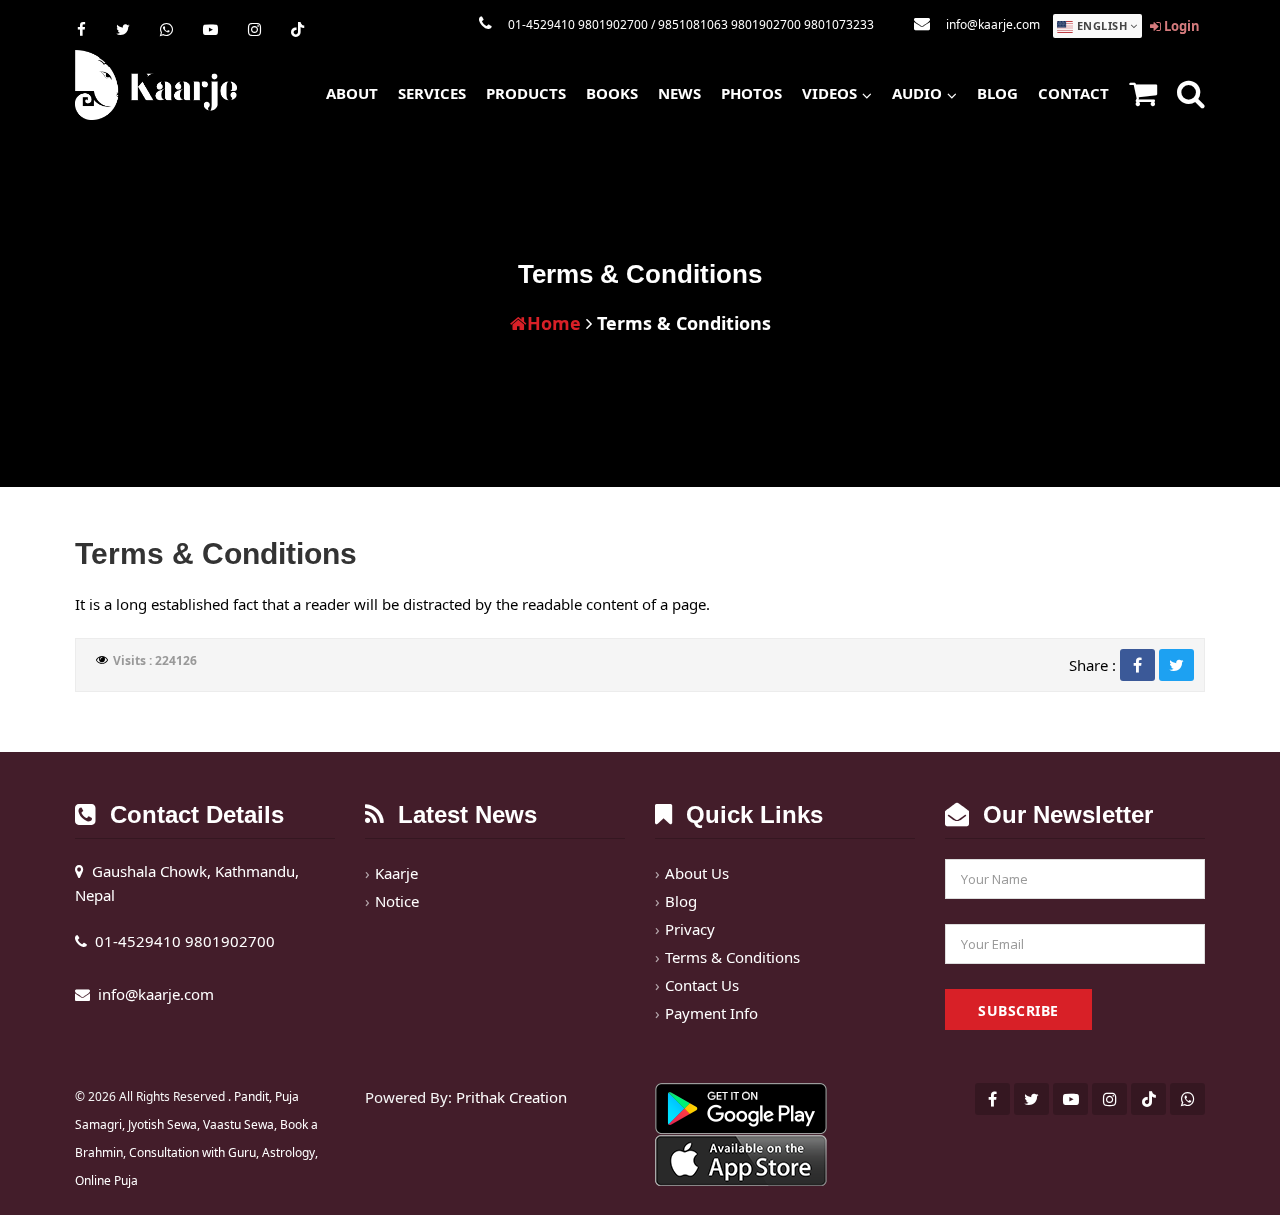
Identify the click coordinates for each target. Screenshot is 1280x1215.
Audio (917, 93)
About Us (697, 873)
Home (554, 323)
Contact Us (702, 985)
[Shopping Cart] (1143, 95)
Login (1180, 26)
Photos (751, 93)
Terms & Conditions (732, 957)
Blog (997, 93)
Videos (829, 93)
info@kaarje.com (993, 24)
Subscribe (1018, 1010)
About (352, 93)
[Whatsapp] (166, 29)
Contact (1073, 93)
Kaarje (396, 873)
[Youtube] (210, 29)
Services (432, 93)
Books (612, 93)
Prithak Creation (511, 1097)
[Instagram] (254, 29)
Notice (397, 901)
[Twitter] (123, 29)
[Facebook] (81, 29)
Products (526, 93)
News (679, 93)
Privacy (690, 929)
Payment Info (711, 1013)
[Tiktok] (297, 29)
